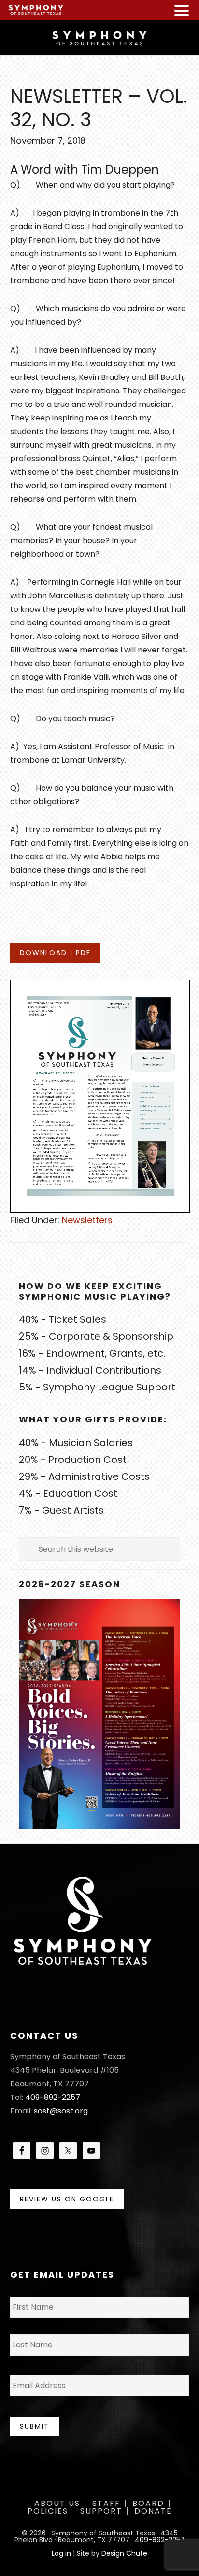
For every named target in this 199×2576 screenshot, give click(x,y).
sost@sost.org (61, 2111)
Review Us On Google (67, 2199)
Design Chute (124, 2553)
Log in (61, 2553)
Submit (35, 2426)
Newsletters (87, 1220)
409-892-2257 (53, 2097)
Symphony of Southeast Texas (99, 37)
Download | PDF (55, 953)
